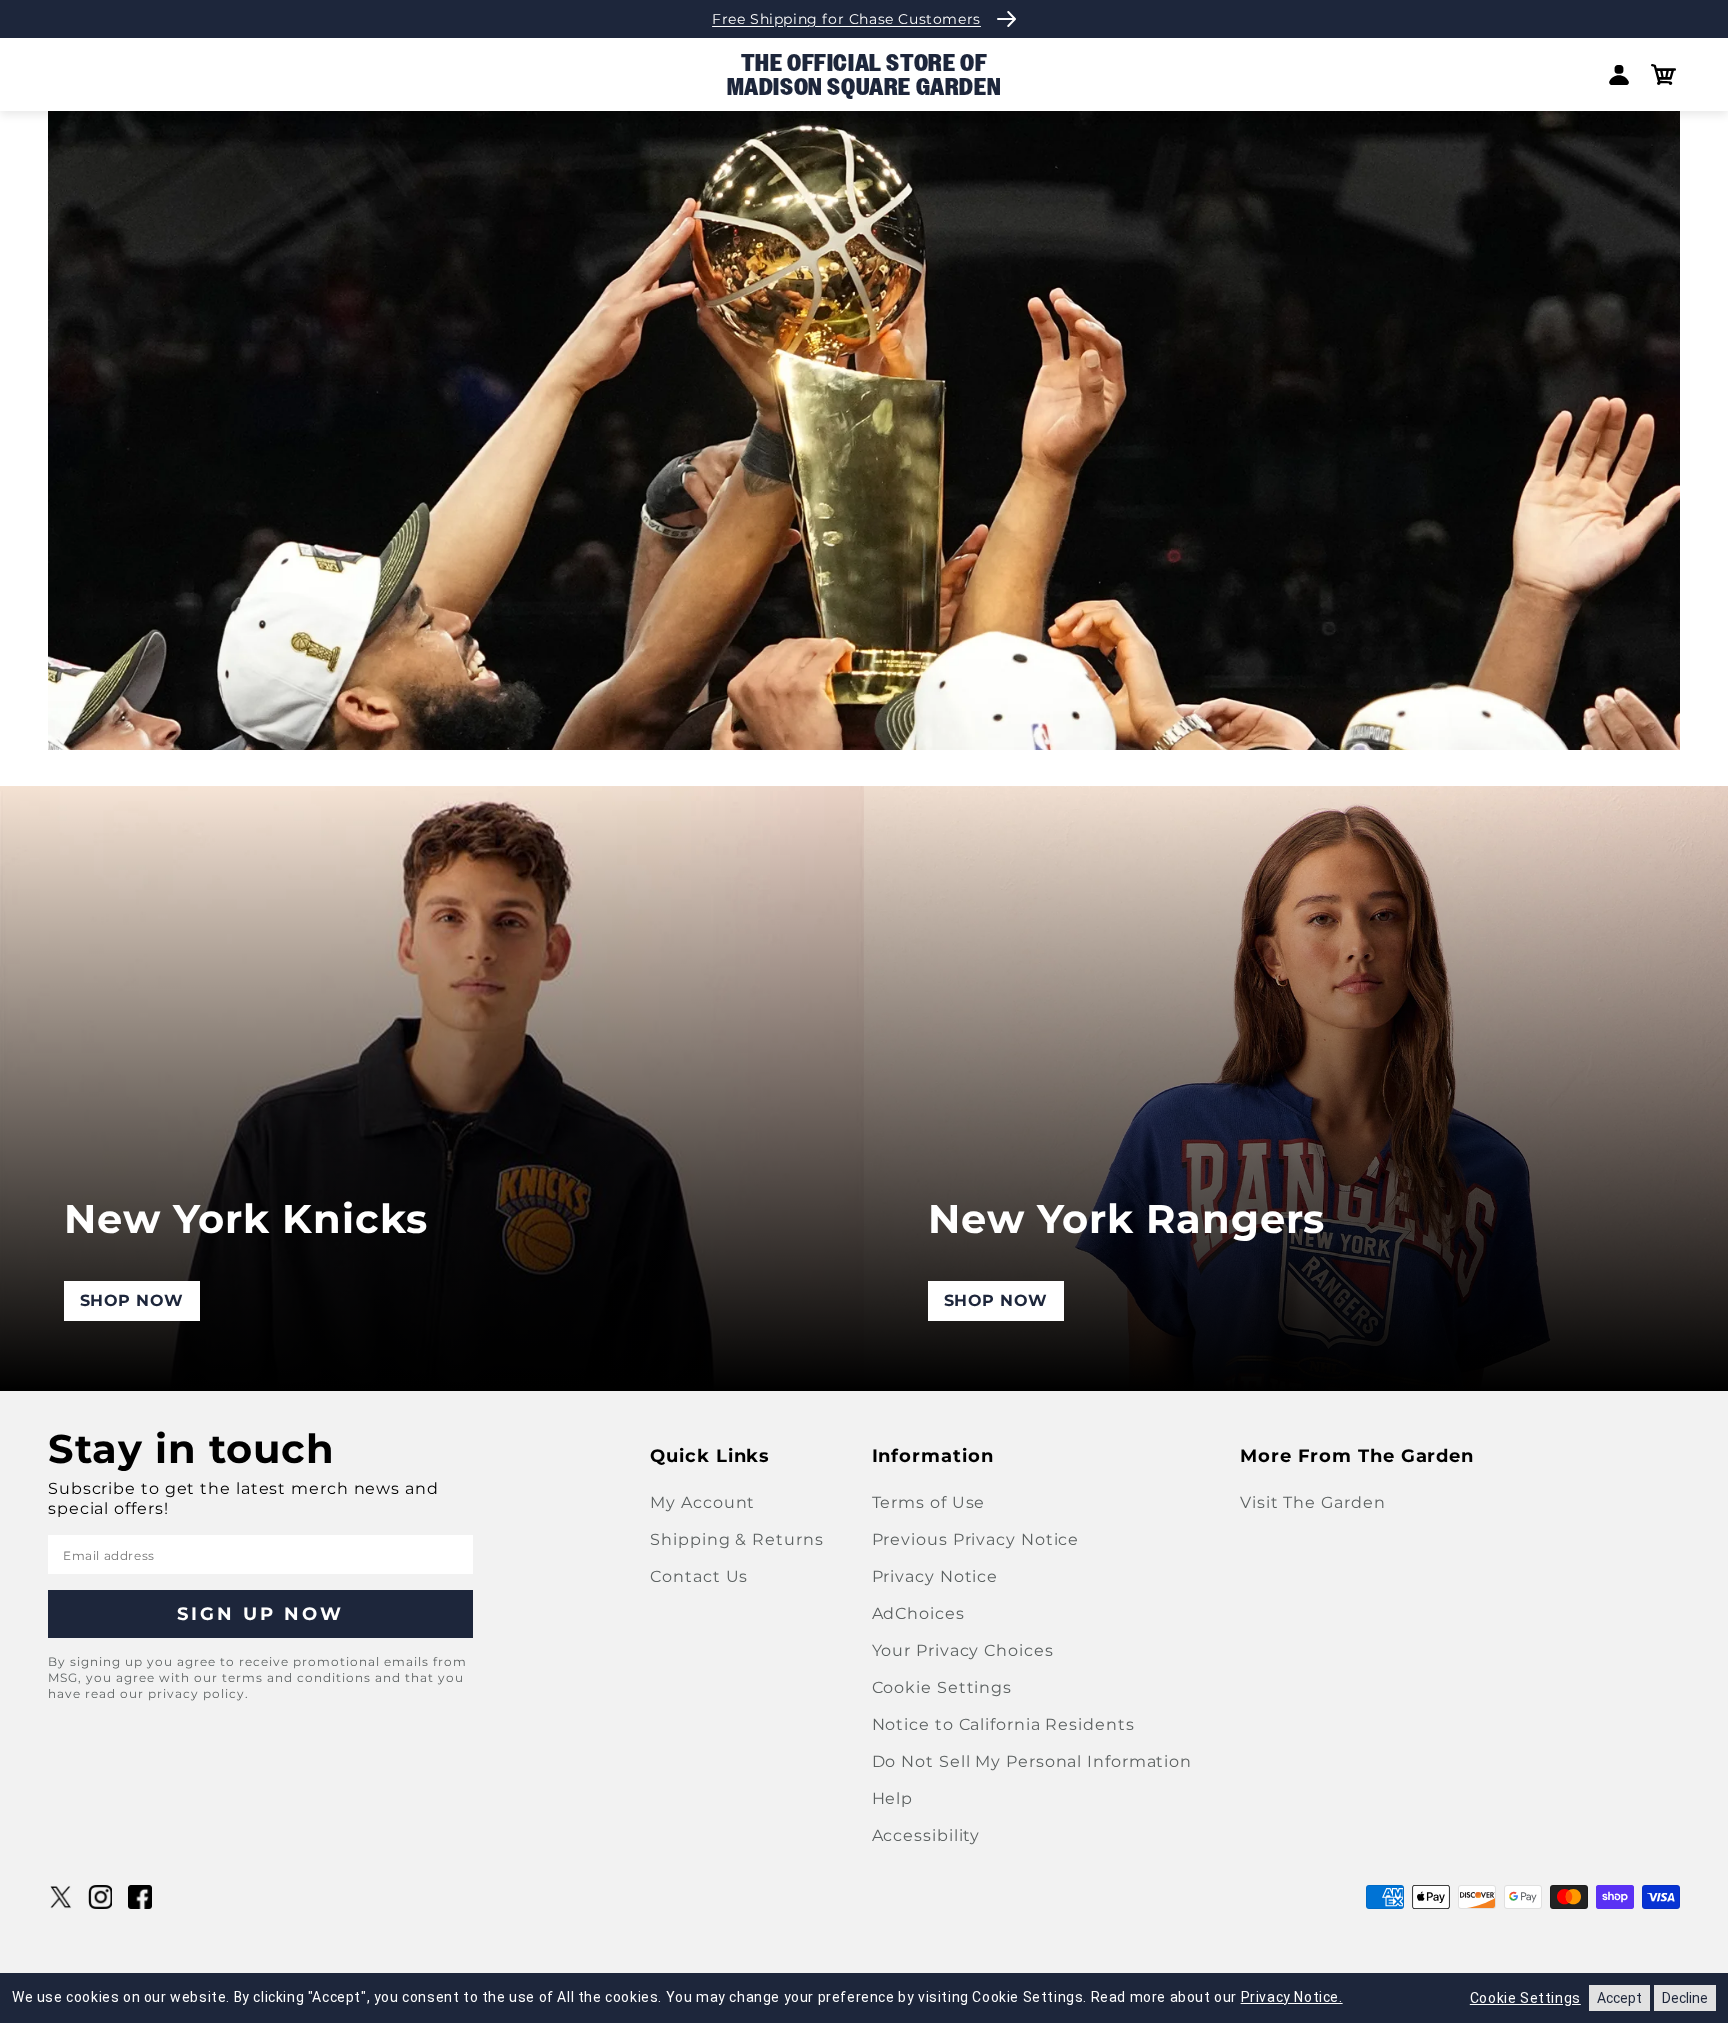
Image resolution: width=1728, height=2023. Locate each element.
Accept (1619, 1998)
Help (893, 1798)
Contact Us (699, 1576)
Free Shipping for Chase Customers (846, 19)
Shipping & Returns (736, 1539)
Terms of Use (929, 1502)
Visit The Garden (1312, 1502)
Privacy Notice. (1292, 1997)
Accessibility (926, 1835)
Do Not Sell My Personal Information (1032, 1761)
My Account (702, 1502)
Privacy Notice (935, 1576)
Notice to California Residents (1003, 1724)
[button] (1663, 74)
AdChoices (918, 1613)
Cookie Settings (942, 1687)
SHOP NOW (132, 1300)
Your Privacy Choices (963, 1650)
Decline (1685, 1998)
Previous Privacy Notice (976, 1539)
